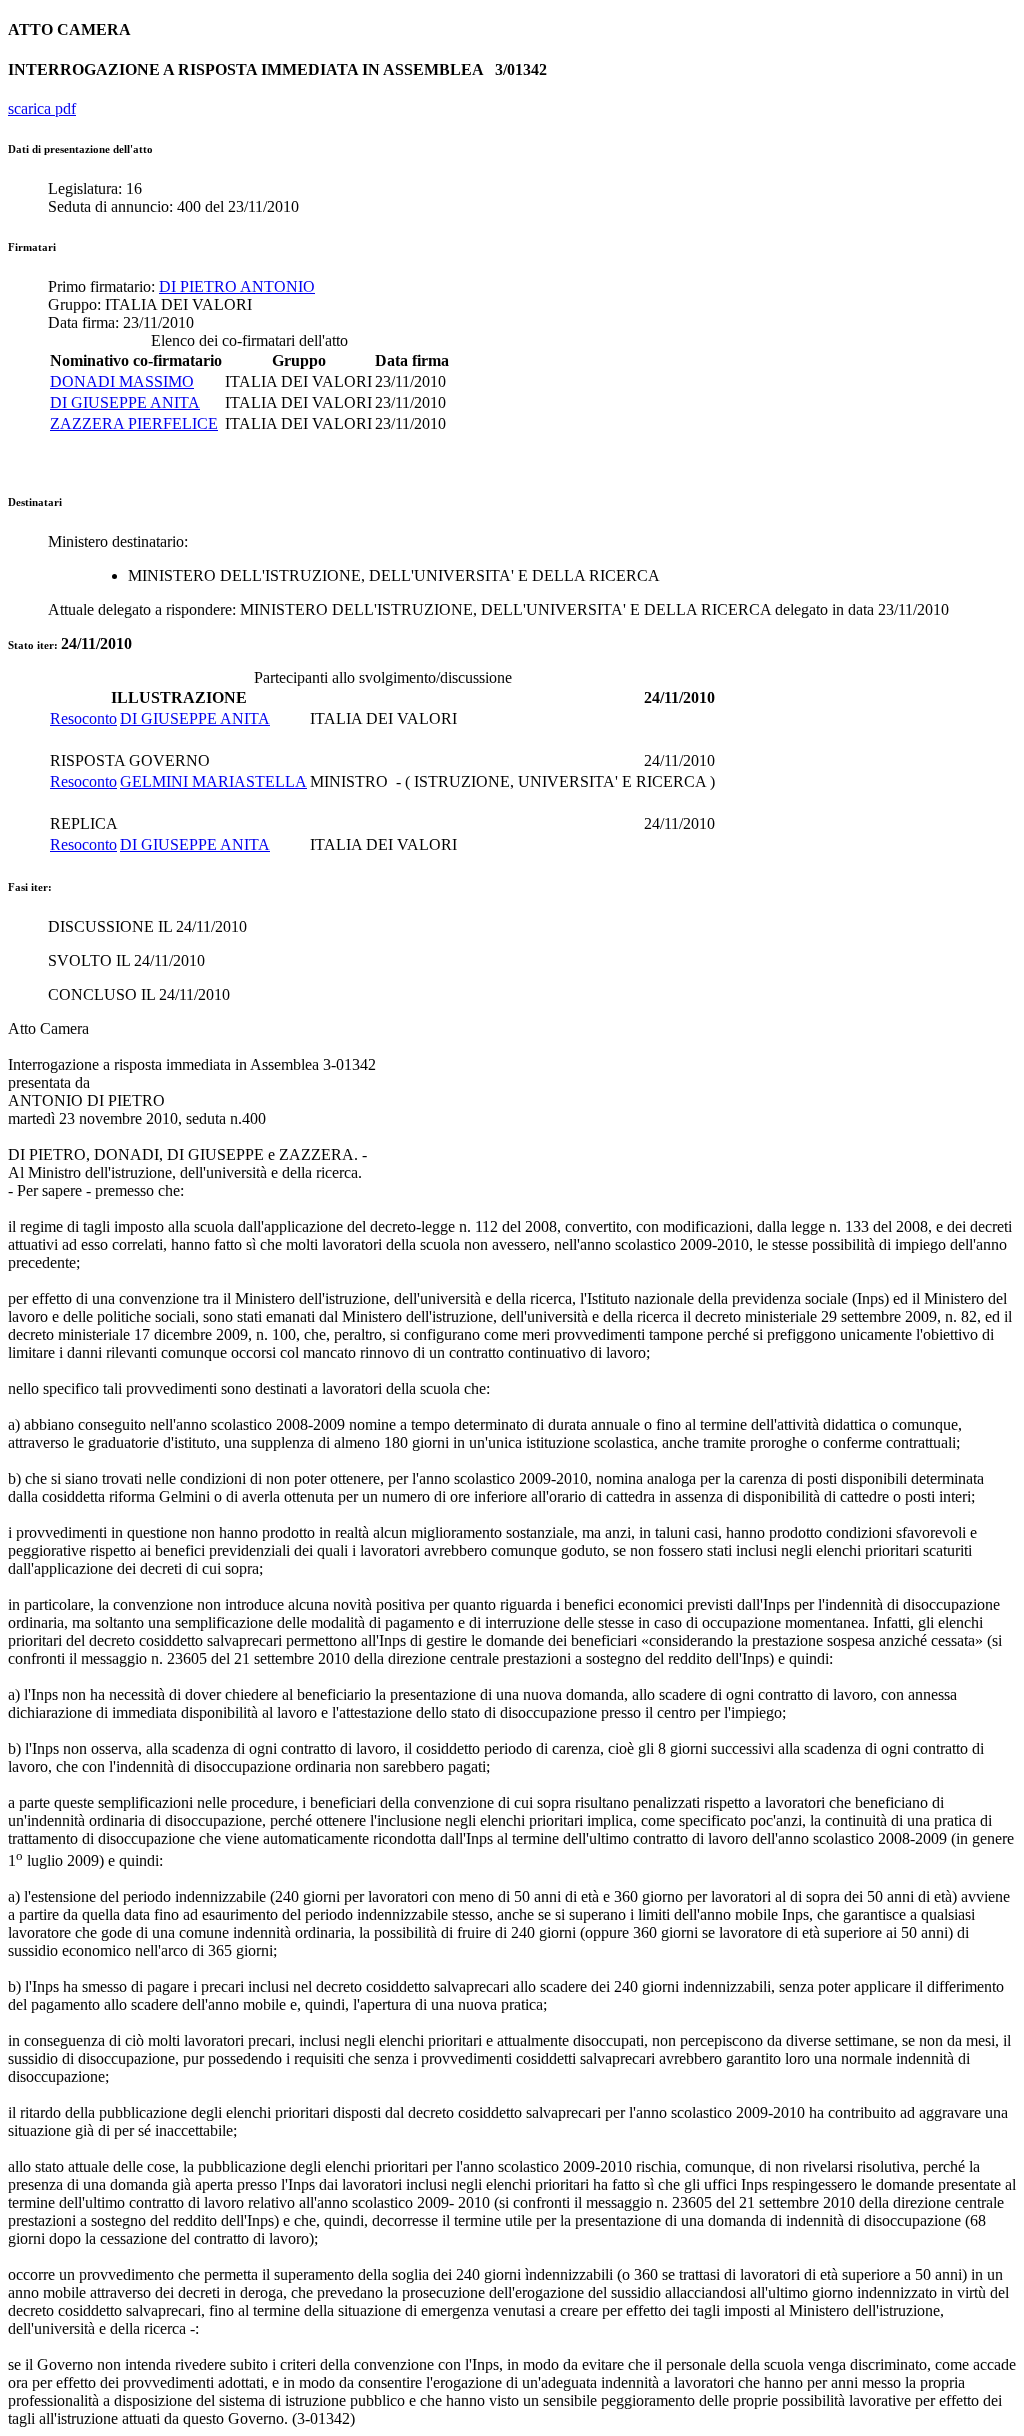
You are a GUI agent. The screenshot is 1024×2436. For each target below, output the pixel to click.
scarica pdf (42, 108)
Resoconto (83, 718)
